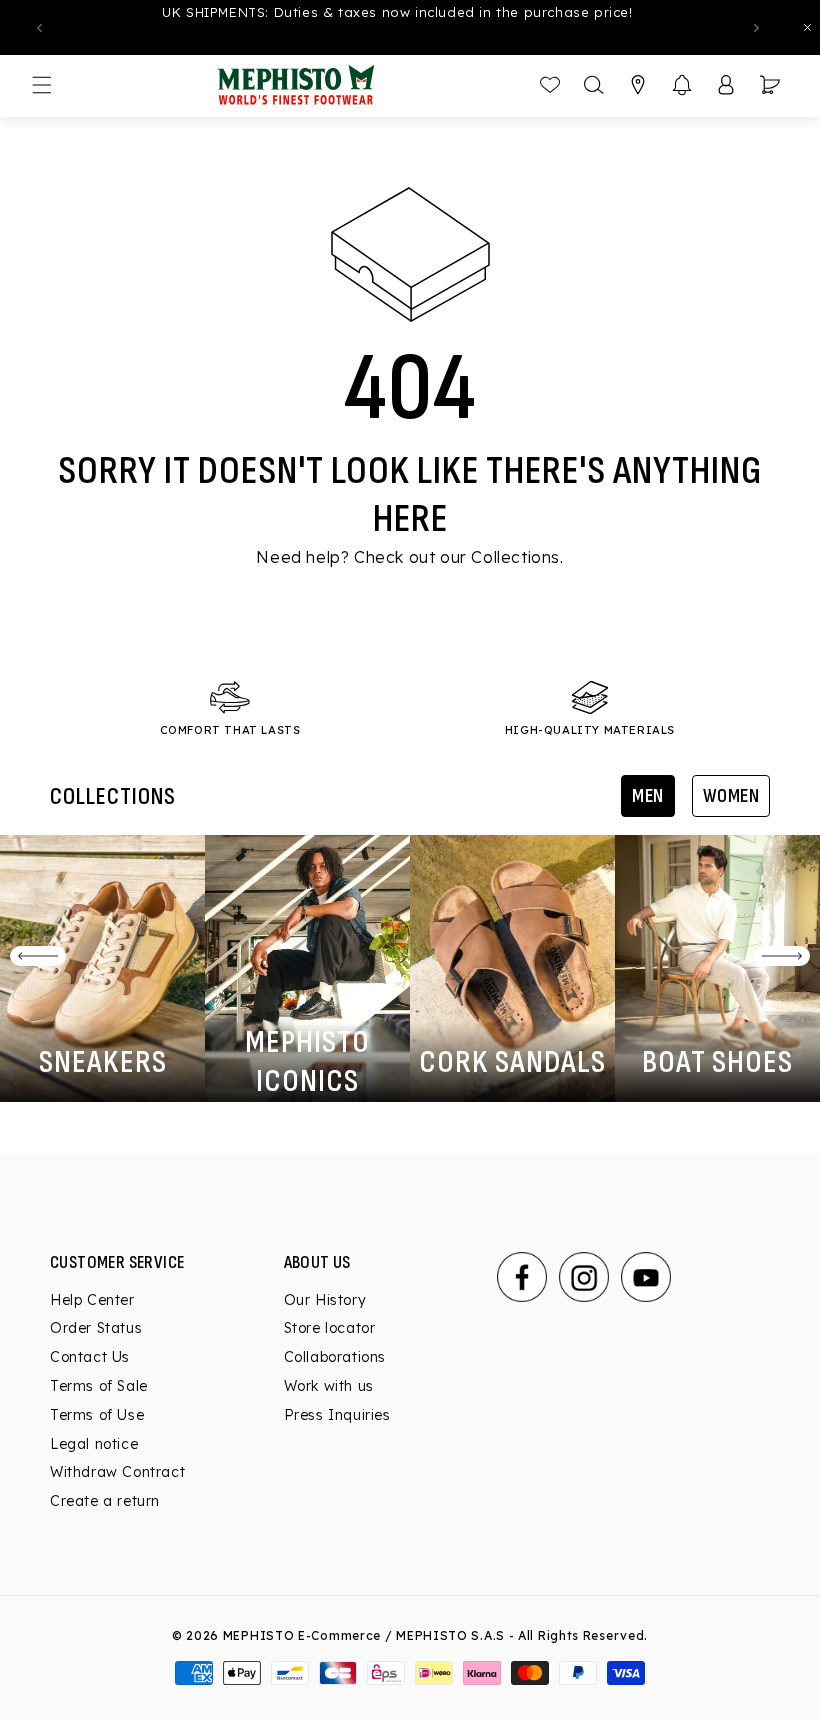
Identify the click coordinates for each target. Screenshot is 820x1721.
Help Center (92, 1301)
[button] (682, 85)
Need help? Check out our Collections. (409, 557)
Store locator (330, 1328)
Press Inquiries (337, 1415)
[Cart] (770, 85)
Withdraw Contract (117, 1472)
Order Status (96, 1328)
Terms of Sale (99, 1386)
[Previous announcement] (39, 28)
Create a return (105, 1501)
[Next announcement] (756, 28)
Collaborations (335, 1357)
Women (731, 796)
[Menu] (42, 85)
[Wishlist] (550, 85)
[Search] (594, 85)
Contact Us (90, 1357)
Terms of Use (97, 1415)
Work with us (329, 1386)
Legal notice (94, 1444)
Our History (325, 1301)
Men (648, 796)
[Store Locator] (638, 85)
